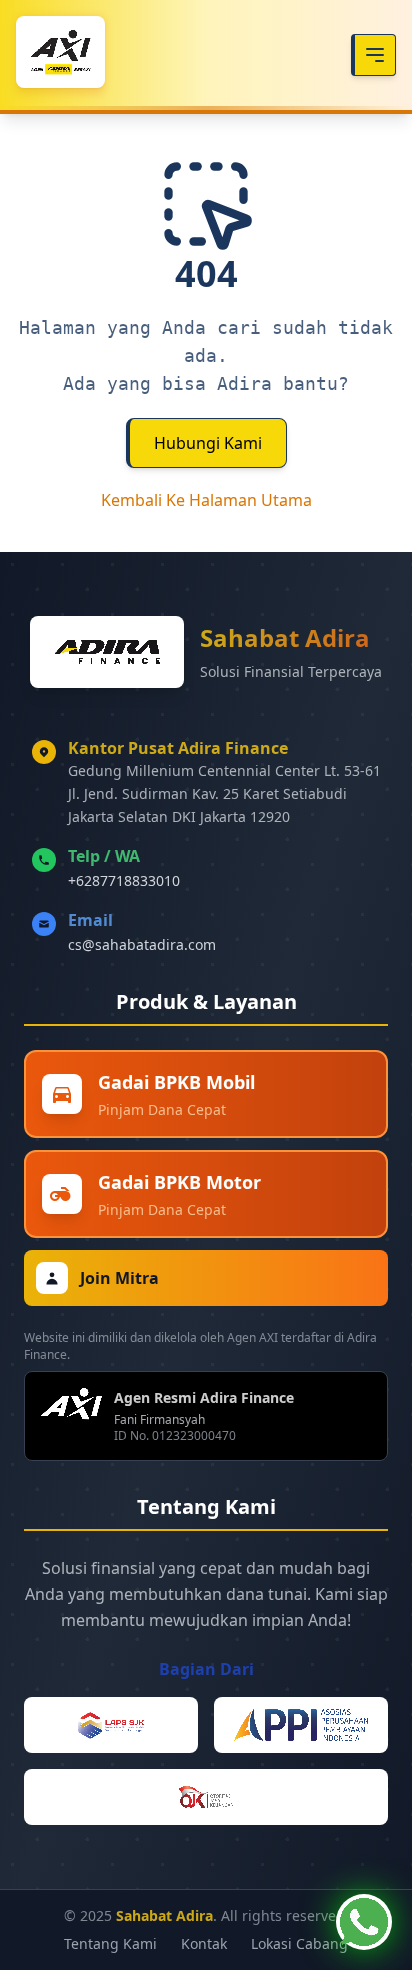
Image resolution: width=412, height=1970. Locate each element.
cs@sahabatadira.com (142, 944)
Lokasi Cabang (299, 1943)
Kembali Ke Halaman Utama (206, 500)
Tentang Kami (110, 1943)
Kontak (204, 1943)
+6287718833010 (124, 880)
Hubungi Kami (208, 443)
